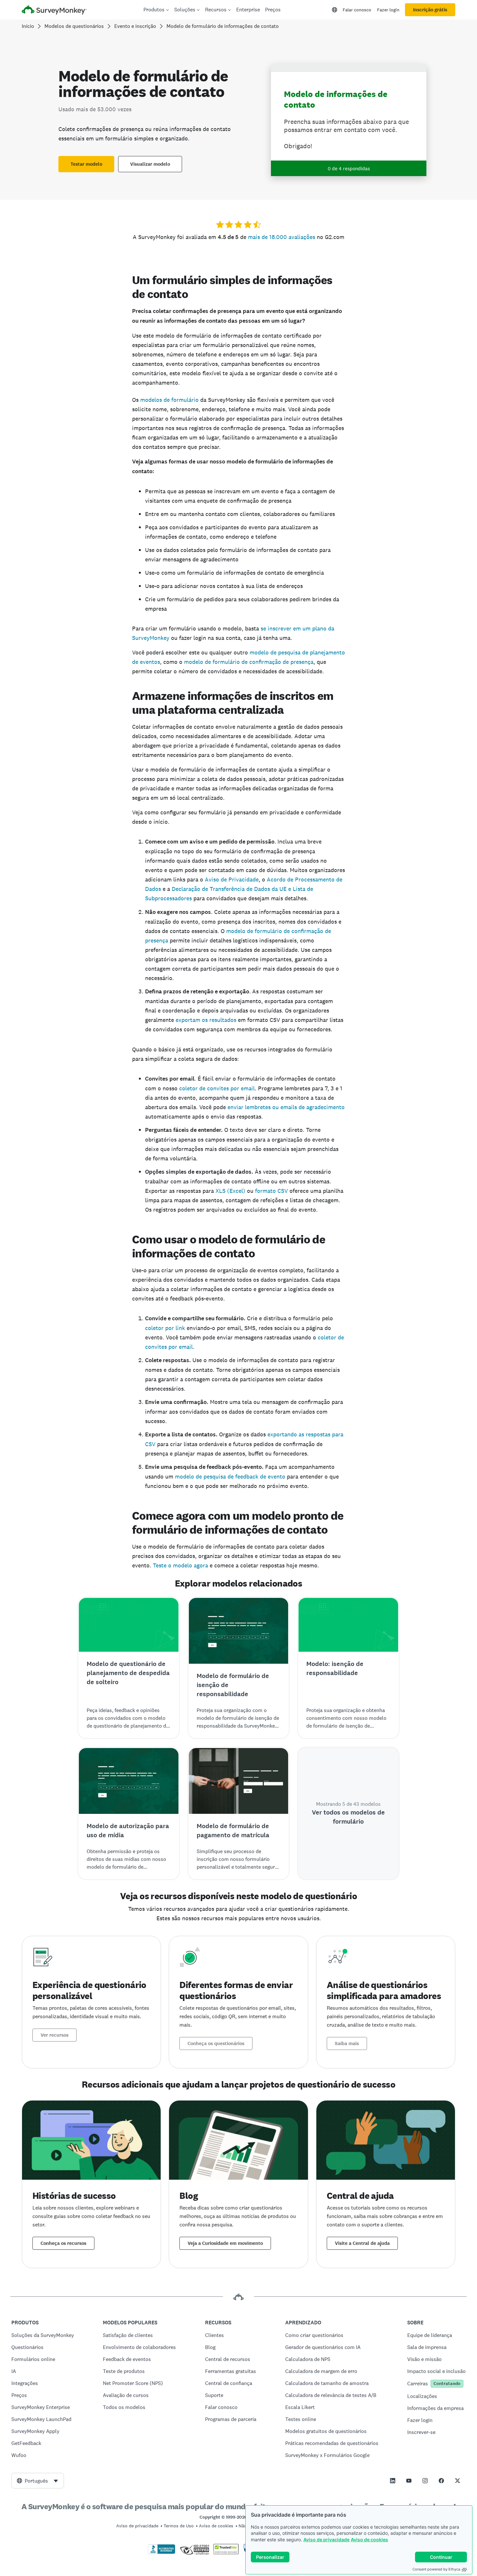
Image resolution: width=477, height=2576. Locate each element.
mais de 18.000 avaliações (281, 237)
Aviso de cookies (369, 2540)
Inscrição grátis (430, 10)
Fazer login (388, 10)
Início (28, 26)
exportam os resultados (206, 1020)
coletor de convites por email (217, 1088)
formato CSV (271, 1191)
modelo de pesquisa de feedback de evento (230, 1476)
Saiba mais (347, 2043)
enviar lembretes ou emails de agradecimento (286, 1107)
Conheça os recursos (63, 2243)
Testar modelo (86, 164)
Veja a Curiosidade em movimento (225, 2243)
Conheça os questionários (216, 2043)
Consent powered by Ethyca (436, 2569)
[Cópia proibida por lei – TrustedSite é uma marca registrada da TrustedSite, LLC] (226, 2553)
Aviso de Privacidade (232, 879)
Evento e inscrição (135, 26)
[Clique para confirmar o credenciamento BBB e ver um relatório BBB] (162, 2553)
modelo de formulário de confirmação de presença (249, 662)
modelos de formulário (169, 400)
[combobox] (38, 2481)
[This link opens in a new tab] (393, 2481)
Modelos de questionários (74, 26)
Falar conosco (357, 10)
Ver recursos (55, 2035)
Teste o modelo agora (180, 1565)
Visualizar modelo (150, 164)
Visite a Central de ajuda (362, 2243)
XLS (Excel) (230, 1191)
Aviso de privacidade (326, 2540)
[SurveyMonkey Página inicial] (54, 11)
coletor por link (165, 1328)
